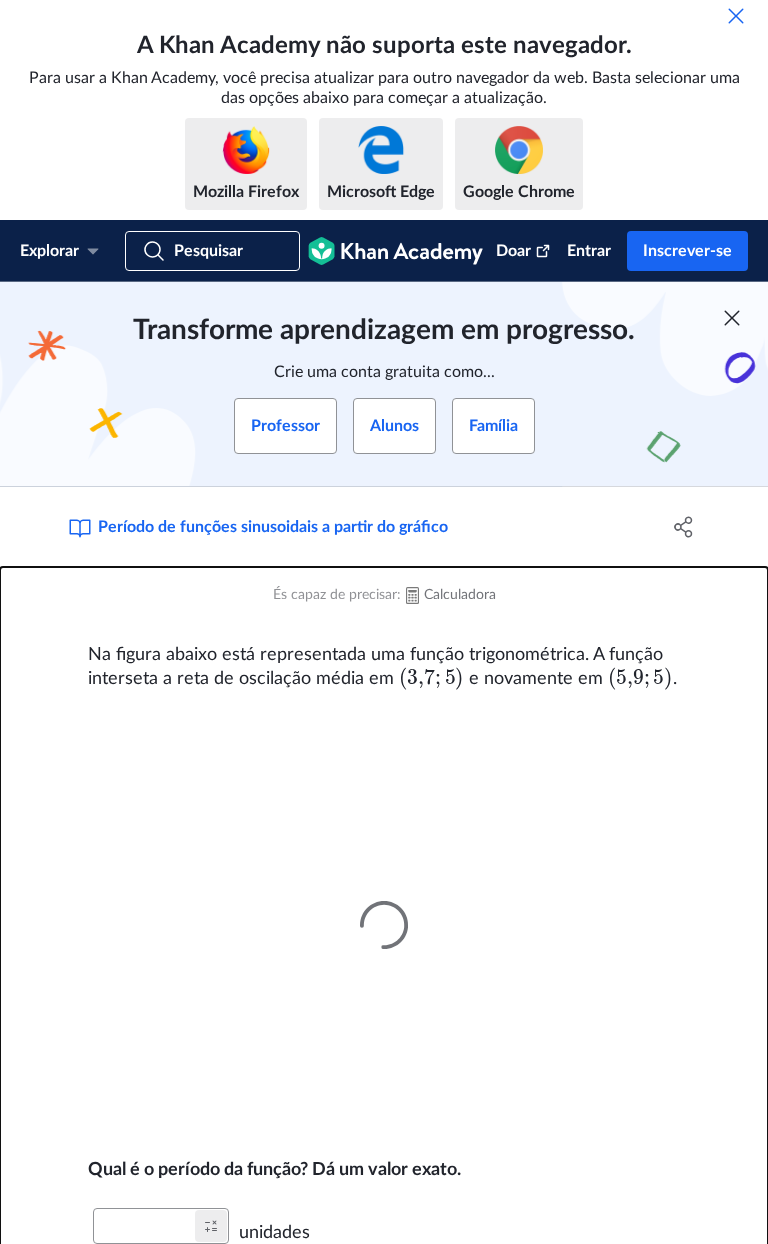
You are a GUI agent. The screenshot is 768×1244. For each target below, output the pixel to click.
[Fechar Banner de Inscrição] (732, 318)
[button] (211, 1226)
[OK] (736, 16)
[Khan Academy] (395, 251)
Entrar (589, 251)
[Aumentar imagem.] (384, 924)
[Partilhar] (684, 527)
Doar (513, 251)
